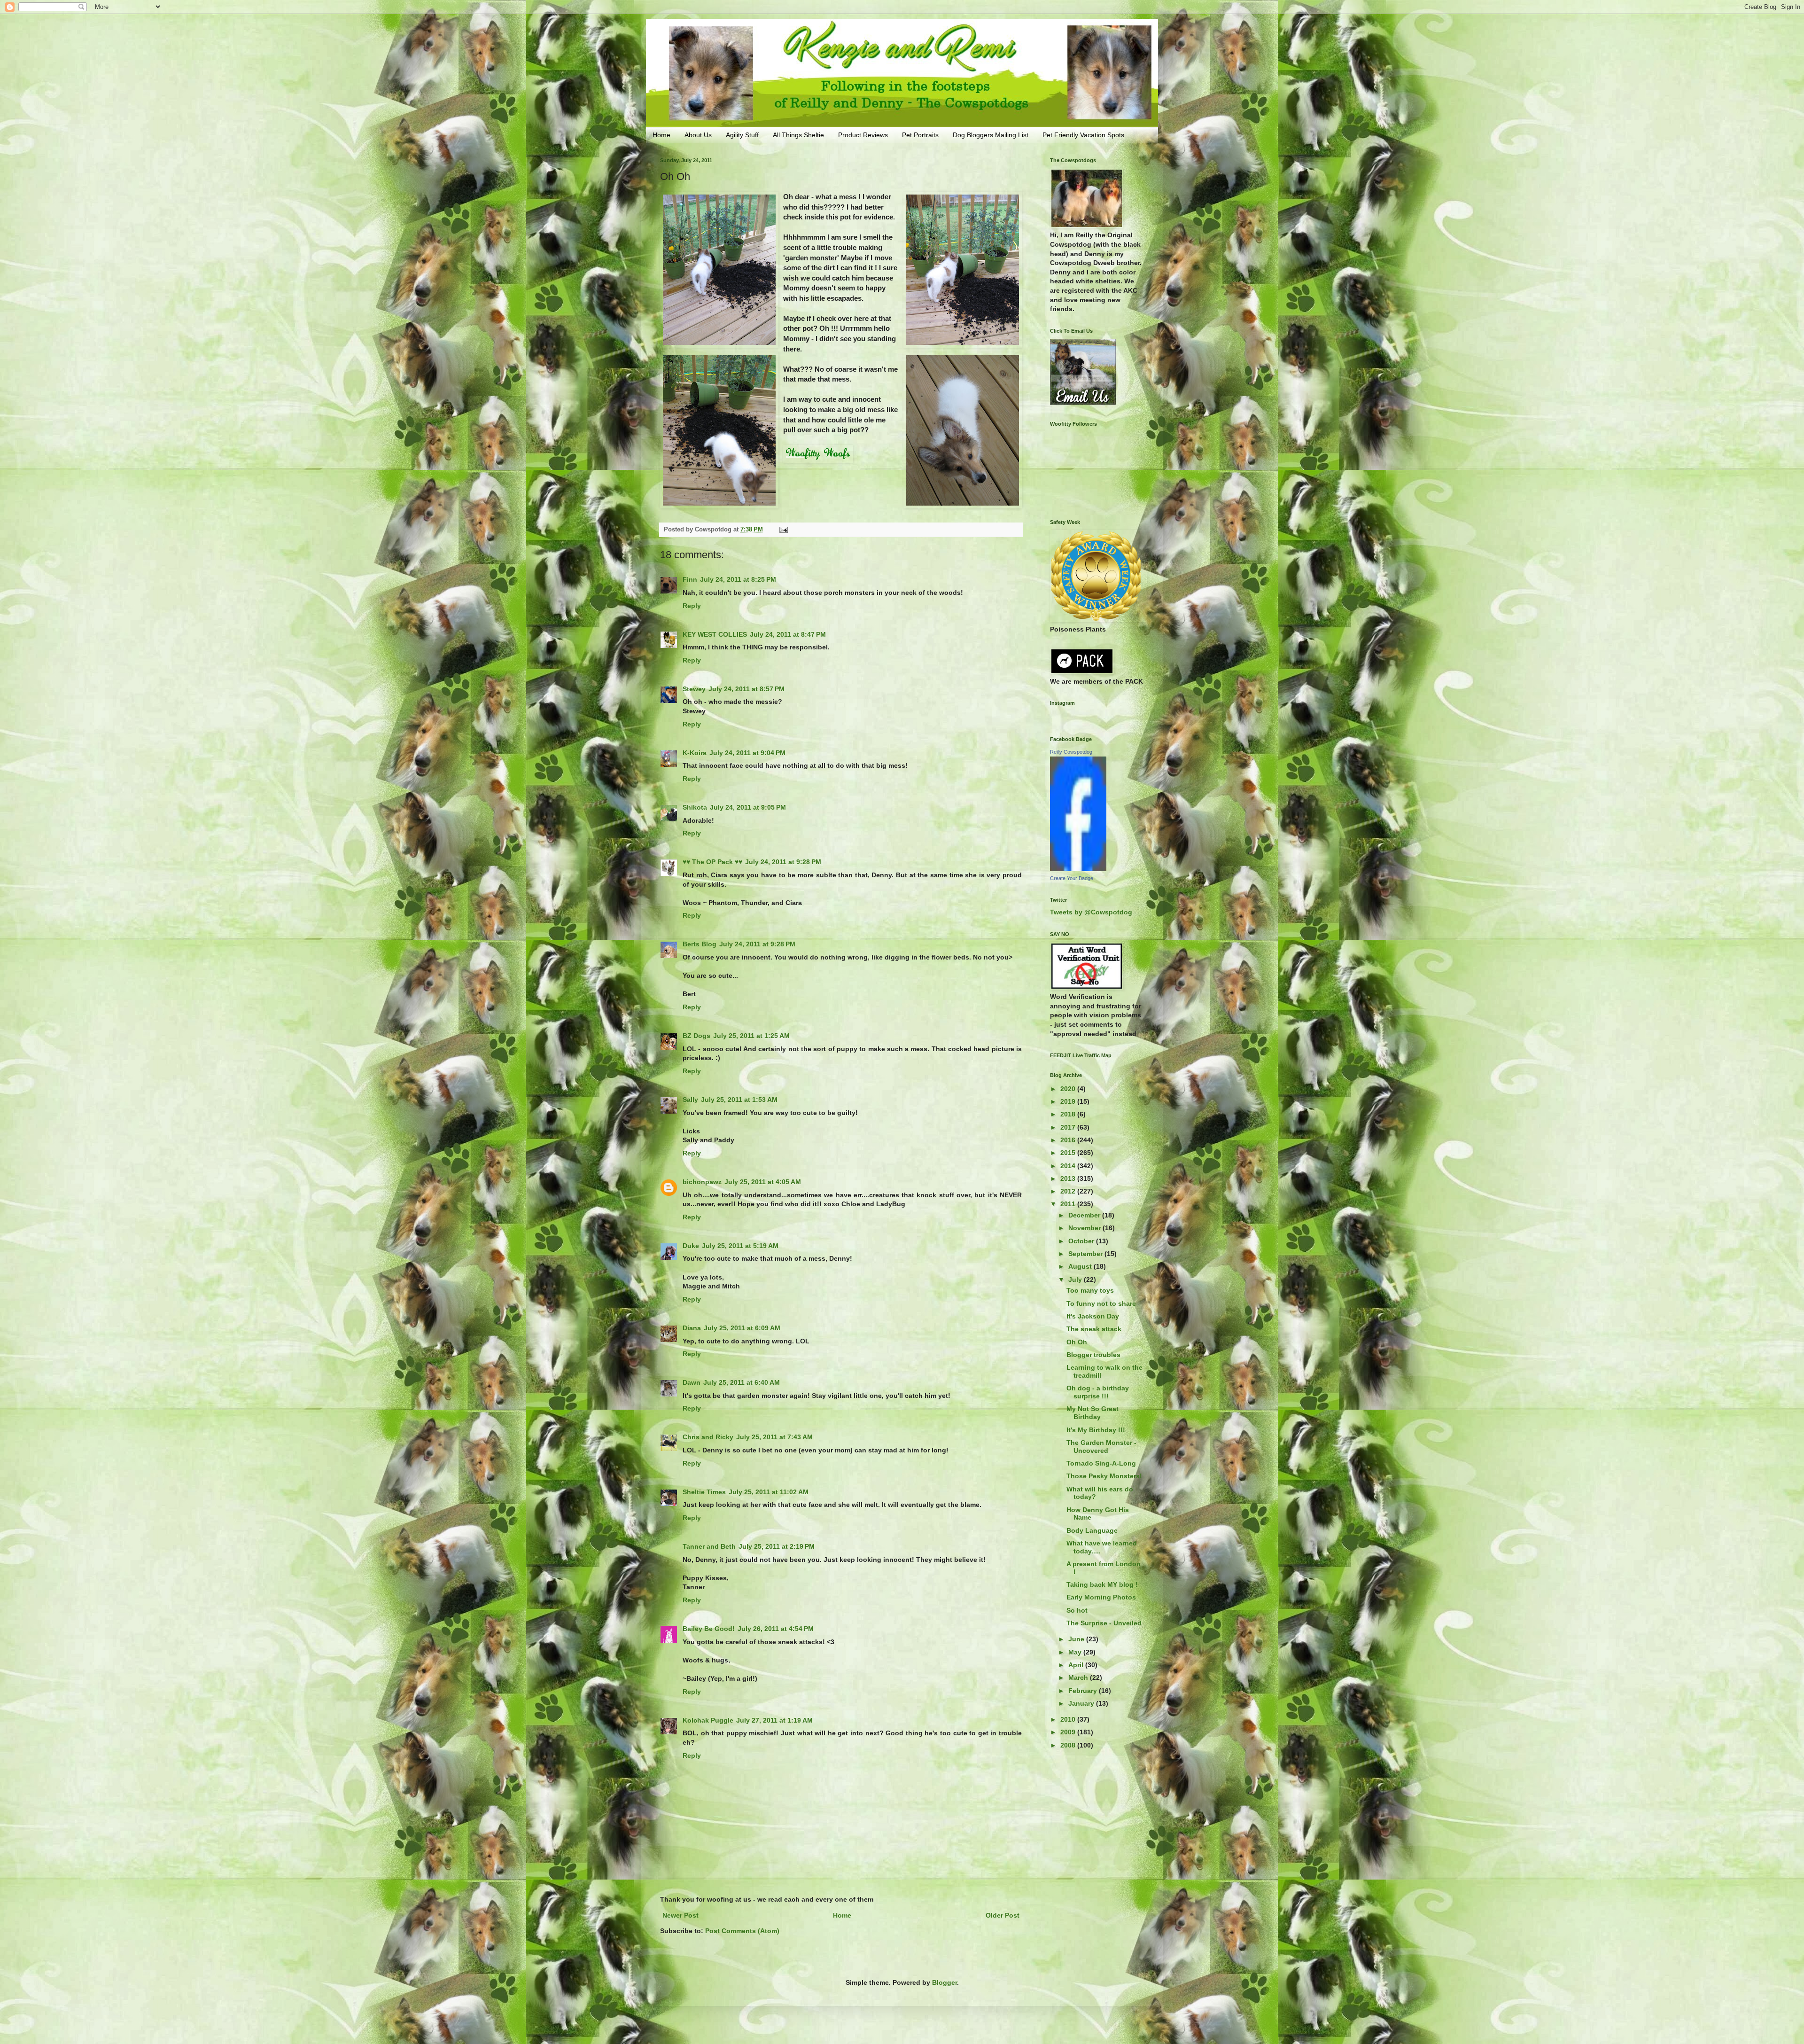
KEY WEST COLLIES (715, 634)
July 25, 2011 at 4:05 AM (763, 1182)
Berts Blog (700, 944)
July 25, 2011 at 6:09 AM (742, 1328)
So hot (1077, 1610)
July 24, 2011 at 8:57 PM (746, 689)
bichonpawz (702, 1182)
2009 (1069, 1732)
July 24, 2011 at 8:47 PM (788, 634)
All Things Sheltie (798, 135)
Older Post (1003, 1915)
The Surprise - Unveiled (1104, 1623)
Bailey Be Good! (709, 1629)
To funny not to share (1101, 1303)
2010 (1069, 1719)
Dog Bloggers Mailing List (991, 135)
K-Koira (695, 753)
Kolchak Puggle (708, 1720)
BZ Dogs (696, 1036)
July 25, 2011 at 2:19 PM (777, 1546)
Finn (690, 579)
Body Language (1092, 1530)
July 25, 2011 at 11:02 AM (769, 1492)
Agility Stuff (742, 135)
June (1077, 1639)
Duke (691, 1246)
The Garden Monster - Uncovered (1101, 1447)
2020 (1069, 1089)
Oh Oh (1077, 1342)
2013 (1069, 1178)
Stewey (694, 689)
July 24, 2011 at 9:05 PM (748, 807)
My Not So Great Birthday (1093, 1413)
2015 (1069, 1153)
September (1086, 1254)
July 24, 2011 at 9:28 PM (783, 862)
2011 (1069, 1204)
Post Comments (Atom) (742, 1931)
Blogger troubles (1093, 1355)
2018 (1069, 1114)
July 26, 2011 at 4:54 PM (776, 1629)
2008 (1069, 1745)
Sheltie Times (704, 1492)
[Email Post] (783, 530)
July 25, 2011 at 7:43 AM (774, 1437)
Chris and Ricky (708, 1437)
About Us (698, 135)
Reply (692, 606)
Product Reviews (863, 135)
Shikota (695, 807)
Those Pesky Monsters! (1104, 1476)
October (1082, 1241)
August (1081, 1266)
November (1085, 1228)
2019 (1069, 1101)
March (1079, 1677)
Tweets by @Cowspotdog (1091, 912)
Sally (690, 1100)
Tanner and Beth (709, 1546)
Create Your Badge (1072, 878)
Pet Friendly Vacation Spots (1083, 135)
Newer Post (680, 1915)
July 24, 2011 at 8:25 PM (738, 579)
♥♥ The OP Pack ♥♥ (712, 862)
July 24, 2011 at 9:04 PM (747, 753)
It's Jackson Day (1093, 1316)
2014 (1069, 1166)
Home (661, 135)
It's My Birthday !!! (1096, 1430)
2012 (1069, 1191)
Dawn (692, 1382)
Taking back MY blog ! (1102, 1584)
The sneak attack (1094, 1329)
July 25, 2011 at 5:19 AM (740, 1246)
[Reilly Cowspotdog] (1078, 869)
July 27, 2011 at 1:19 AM (774, 1720)
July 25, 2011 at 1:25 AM (751, 1036)
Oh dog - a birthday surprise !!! (1098, 1392)
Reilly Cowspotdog (1071, 752)
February (1084, 1691)
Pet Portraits (920, 135)
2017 (1069, 1127)
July (1076, 1279)
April (1077, 1665)
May (1076, 1652)
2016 (1069, 1140)
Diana (692, 1328)
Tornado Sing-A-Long (1101, 1463)
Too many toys (1090, 1290)
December (1085, 1215)
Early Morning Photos (1101, 1597)
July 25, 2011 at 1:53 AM (739, 1100)
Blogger (945, 1982)
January (1082, 1703)
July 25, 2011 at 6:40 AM (742, 1382)
